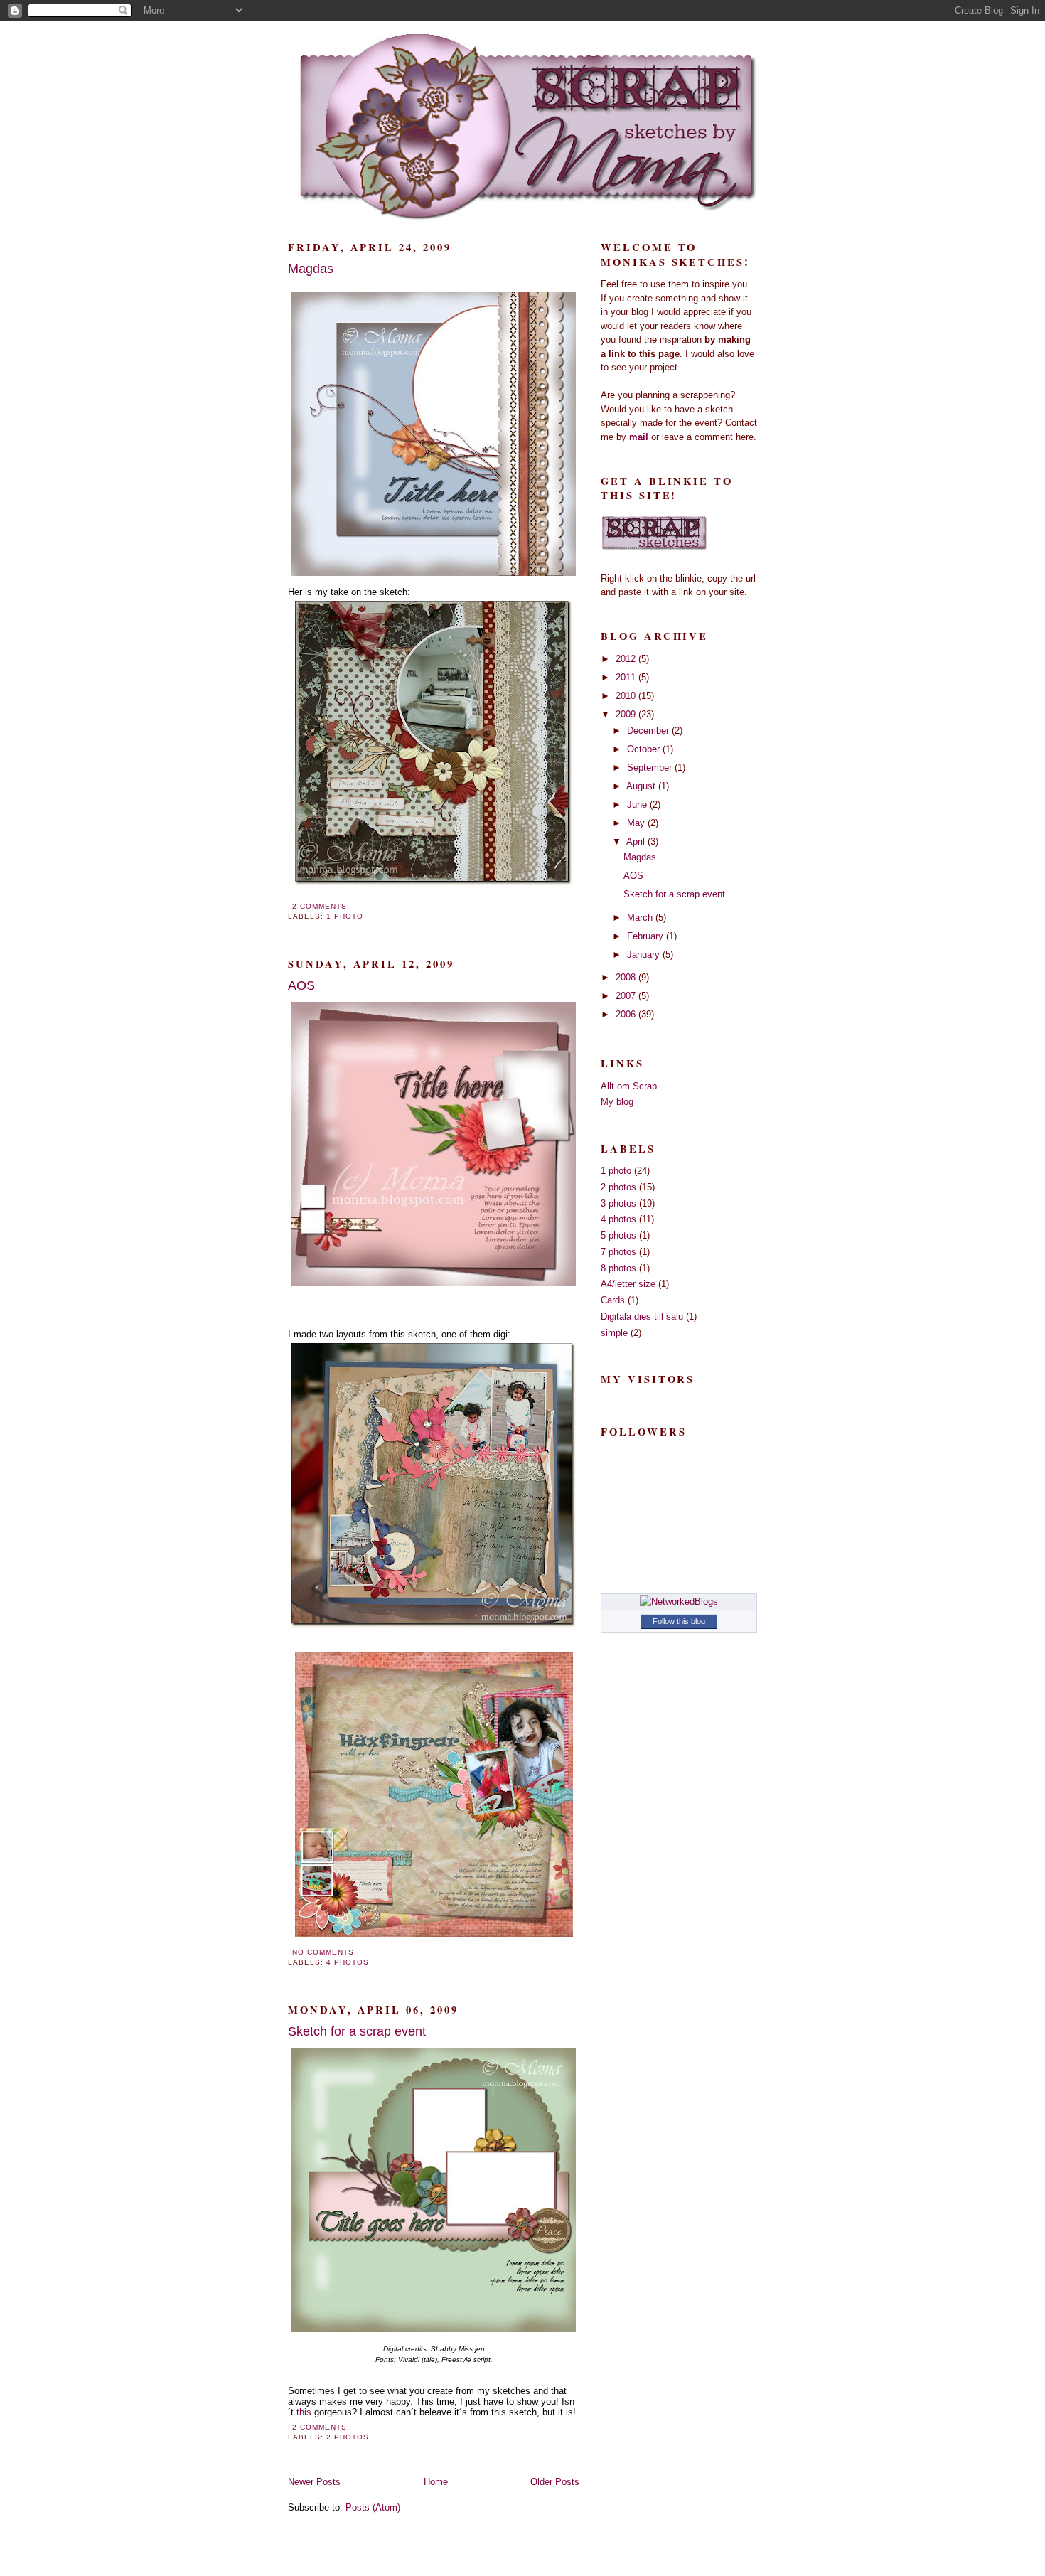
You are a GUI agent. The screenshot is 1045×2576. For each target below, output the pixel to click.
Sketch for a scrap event (357, 2031)
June (638, 805)
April (637, 841)
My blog (617, 1102)
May (637, 823)
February (647, 936)
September (651, 768)
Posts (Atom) (373, 2507)
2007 (627, 996)
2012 (627, 659)
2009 (627, 714)
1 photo (345, 916)
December (649, 731)
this (304, 2412)
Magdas (311, 269)
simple (614, 1333)
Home (436, 2482)
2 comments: (322, 906)
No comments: (326, 1952)
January (645, 955)
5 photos (618, 1235)
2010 (627, 696)
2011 (627, 677)
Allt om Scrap (629, 1086)
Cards (613, 1300)
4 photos (348, 1962)
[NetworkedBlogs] (679, 1602)
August (642, 786)
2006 (627, 1014)
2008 (627, 977)
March (641, 918)
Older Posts (555, 2482)
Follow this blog (679, 1621)
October (645, 749)
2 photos (348, 2437)
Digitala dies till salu (642, 1316)
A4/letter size (628, 1284)
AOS (301, 985)
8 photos (618, 1268)
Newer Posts (314, 2482)
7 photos (618, 1252)
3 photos (618, 1203)
